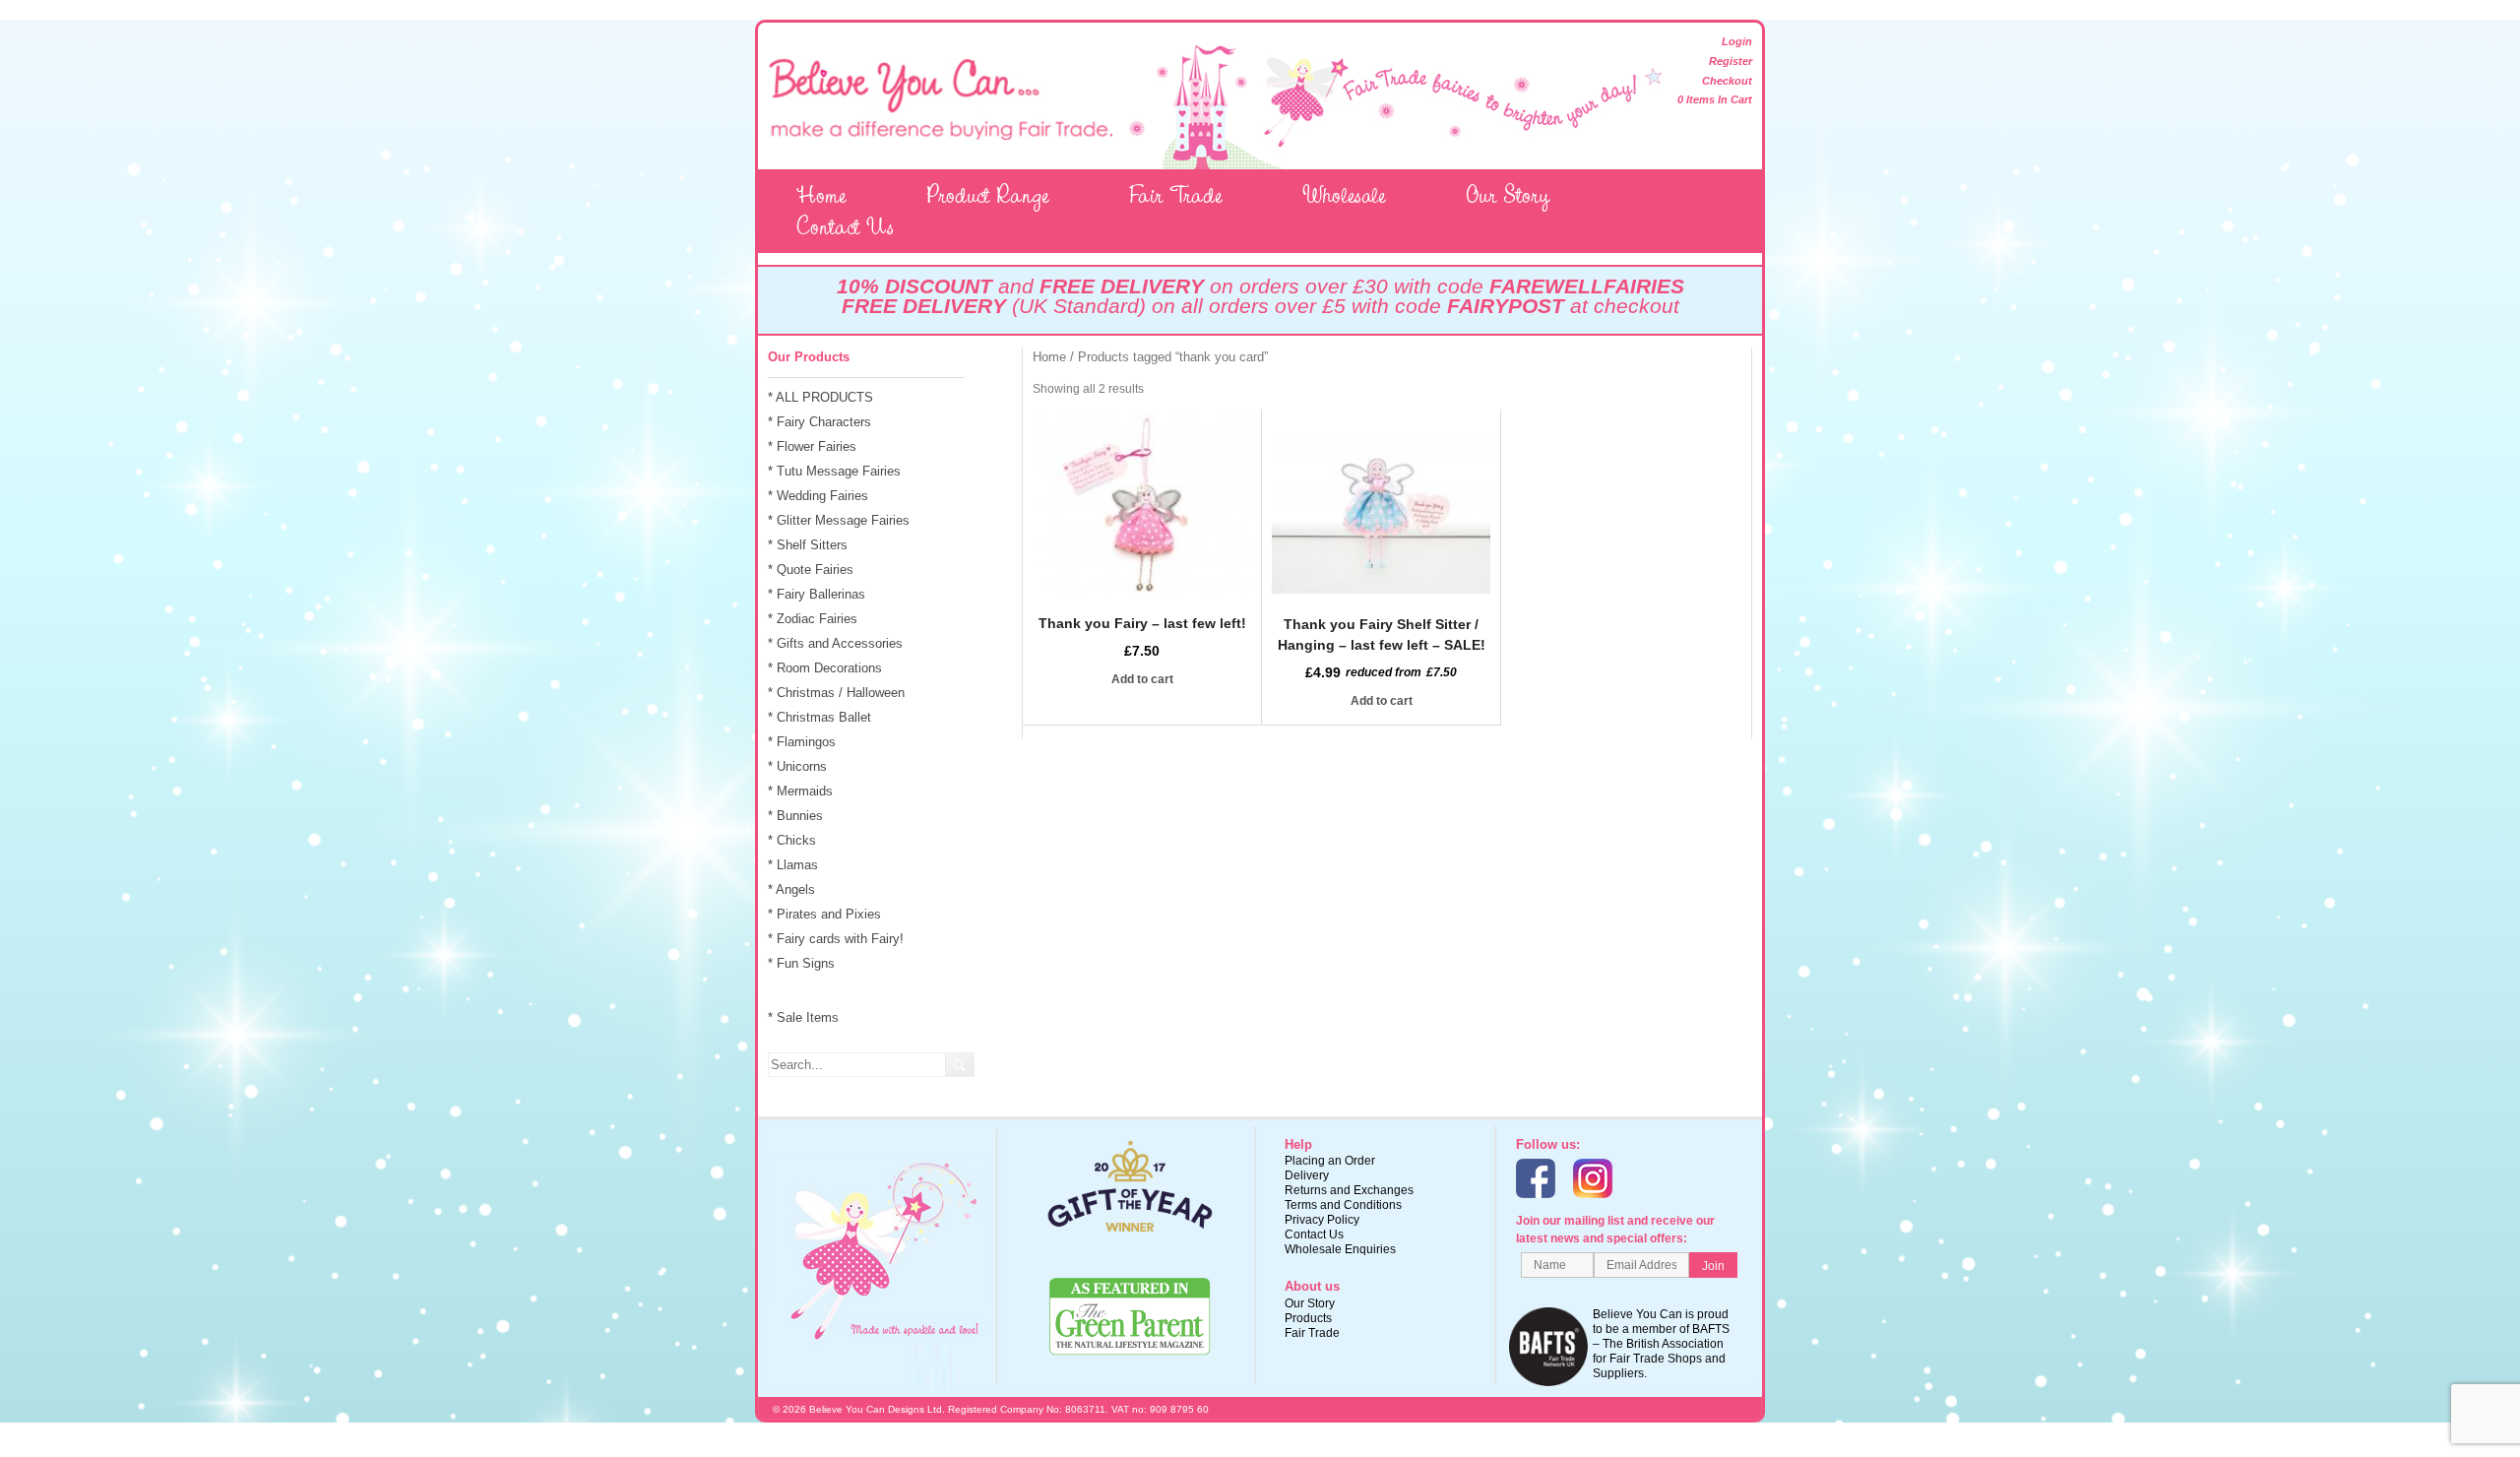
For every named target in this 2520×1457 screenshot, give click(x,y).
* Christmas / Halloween (836, 693)
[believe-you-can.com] (940, 135)
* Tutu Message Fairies (834, 471)
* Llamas (793, 865)
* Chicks (792, 840)
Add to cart (1142, 679)
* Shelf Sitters (808, 545)
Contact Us (845, 226)
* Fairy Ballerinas (817, 594)
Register (1731, 61)
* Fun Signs (801, 963)
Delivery (1307, 1175)
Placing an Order (1330, 1161)
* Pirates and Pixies (824, 914)
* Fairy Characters (819, 422)
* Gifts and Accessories (835, 643)
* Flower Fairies (812, 446)
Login (1737, 41)
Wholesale (1344, 195)
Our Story (1508, 195)
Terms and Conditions (1343, 1205)
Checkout (1727, 81)
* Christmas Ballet (819, 717)
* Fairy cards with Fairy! (836, 939)
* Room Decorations (825, 668)
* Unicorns (797, 766)
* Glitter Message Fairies (839, 520)
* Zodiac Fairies (813, 619)
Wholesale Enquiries (1340, 1249)
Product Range (988, 195)
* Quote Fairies (811, 570)
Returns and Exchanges (1349, 1190)
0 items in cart (1715, 99)
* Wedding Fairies (818, 496)
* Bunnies (795, 816)
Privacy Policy (1322, 1220)
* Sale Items (803, 1017)
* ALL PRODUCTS (820, 397)
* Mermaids (800, 791)
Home (821, 195)
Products (1308, 1318)
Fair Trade (1176, 195)
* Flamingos (802, 742)
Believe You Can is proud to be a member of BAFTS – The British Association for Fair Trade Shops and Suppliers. (1661, 1344)
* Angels (791, 889)
